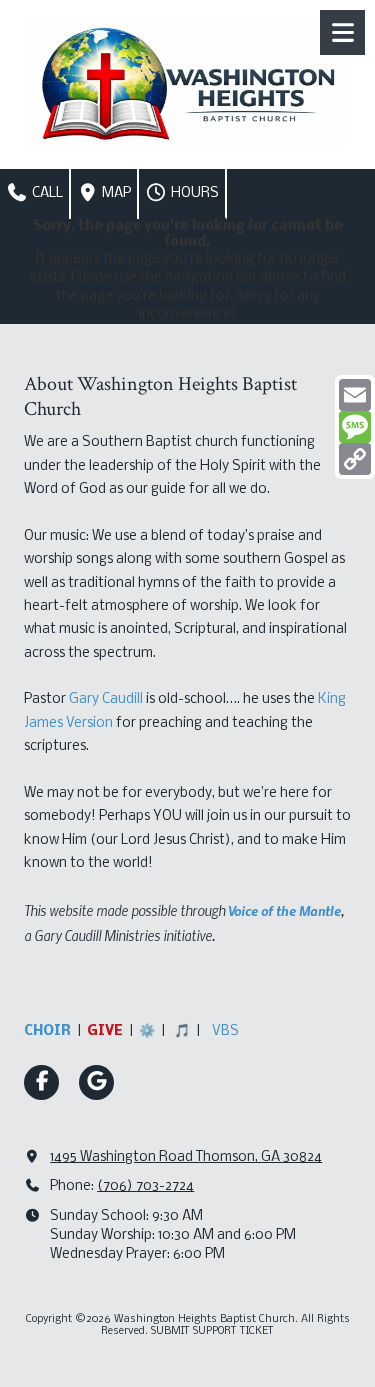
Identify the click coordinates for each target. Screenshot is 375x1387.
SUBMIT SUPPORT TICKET (212, 1331)
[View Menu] (342, 32)
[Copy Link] (355, 459)
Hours (193, 193)
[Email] (355, 395)
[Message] (355, 427)
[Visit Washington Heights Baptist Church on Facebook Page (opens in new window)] (41, 1082)
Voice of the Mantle (284, 910)
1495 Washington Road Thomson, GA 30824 (186, 1157)
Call (46, 193)
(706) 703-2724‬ (145, 1186)
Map (115, 193)
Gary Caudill (106, 699)
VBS (225, 1031)
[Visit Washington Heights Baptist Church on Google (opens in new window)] (96, 1082)
